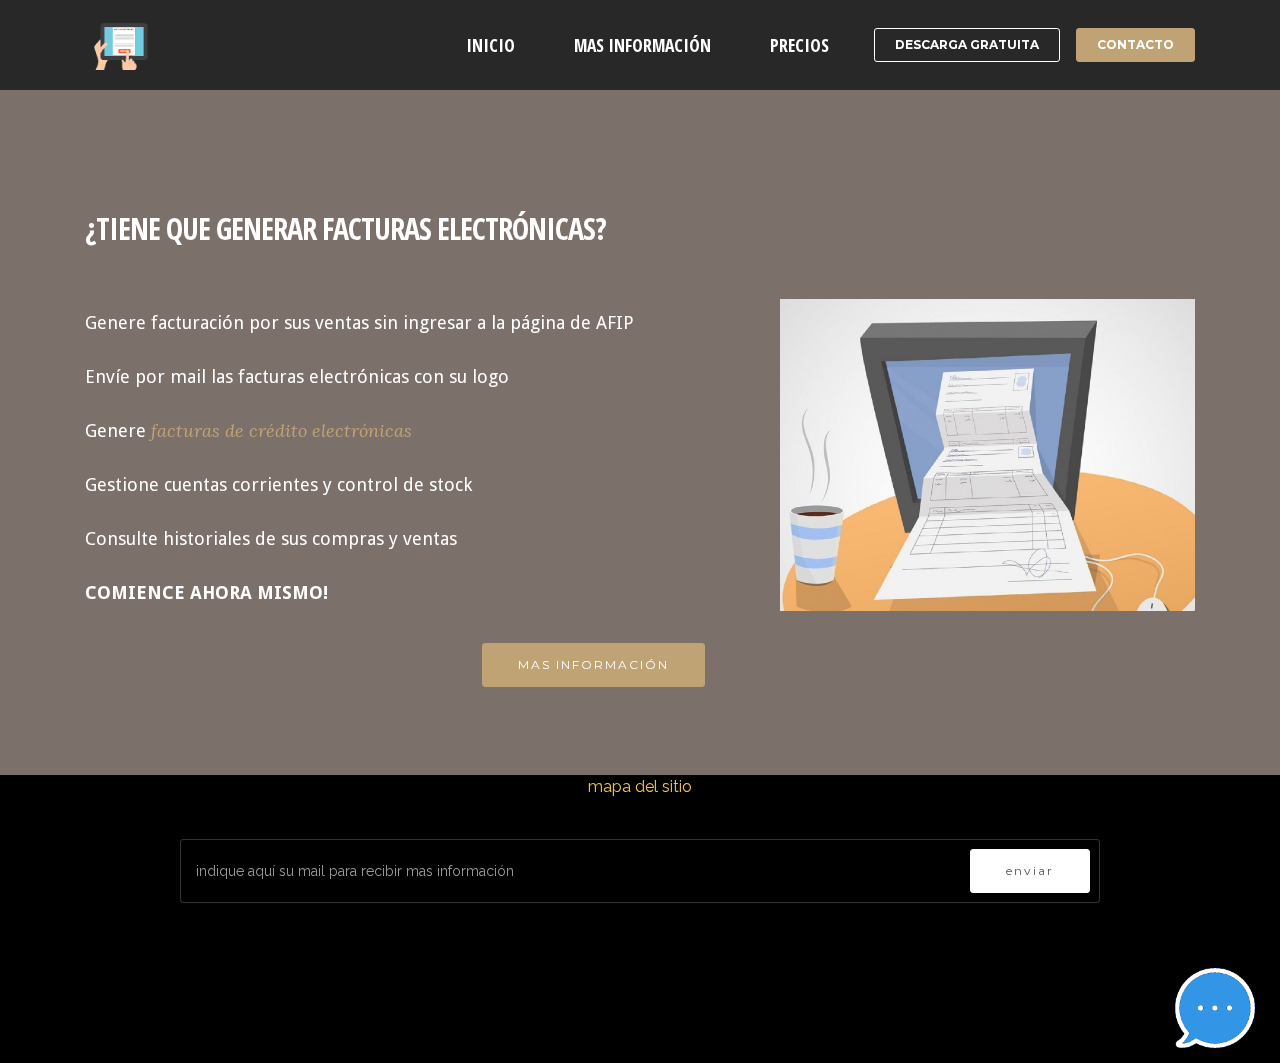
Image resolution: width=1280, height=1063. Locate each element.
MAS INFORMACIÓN (642, 45)
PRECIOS (799, 45)
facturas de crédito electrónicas (281, 430)
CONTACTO (1135, 44)
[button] (1215, 1008)
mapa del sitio (640, 786)
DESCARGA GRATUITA (967, 44)
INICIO (490, 45)
